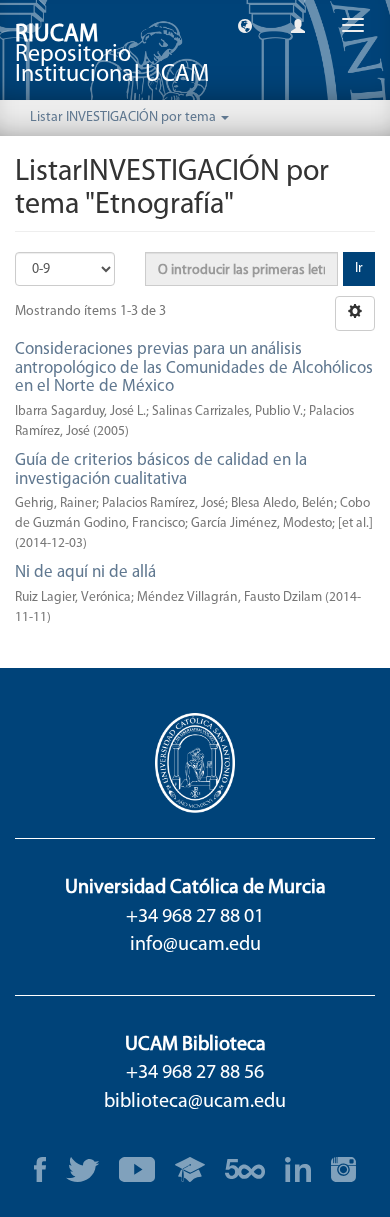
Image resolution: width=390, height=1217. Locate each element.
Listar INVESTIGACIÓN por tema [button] (124, 117)
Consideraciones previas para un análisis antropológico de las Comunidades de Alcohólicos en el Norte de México (194, 368)
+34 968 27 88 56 (195, 1073)
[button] (245, 25)
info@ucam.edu (195, 945)
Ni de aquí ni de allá (85, 572)
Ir (359, 268)
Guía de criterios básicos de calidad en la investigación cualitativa (161, 470)
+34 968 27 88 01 (195, 917)
